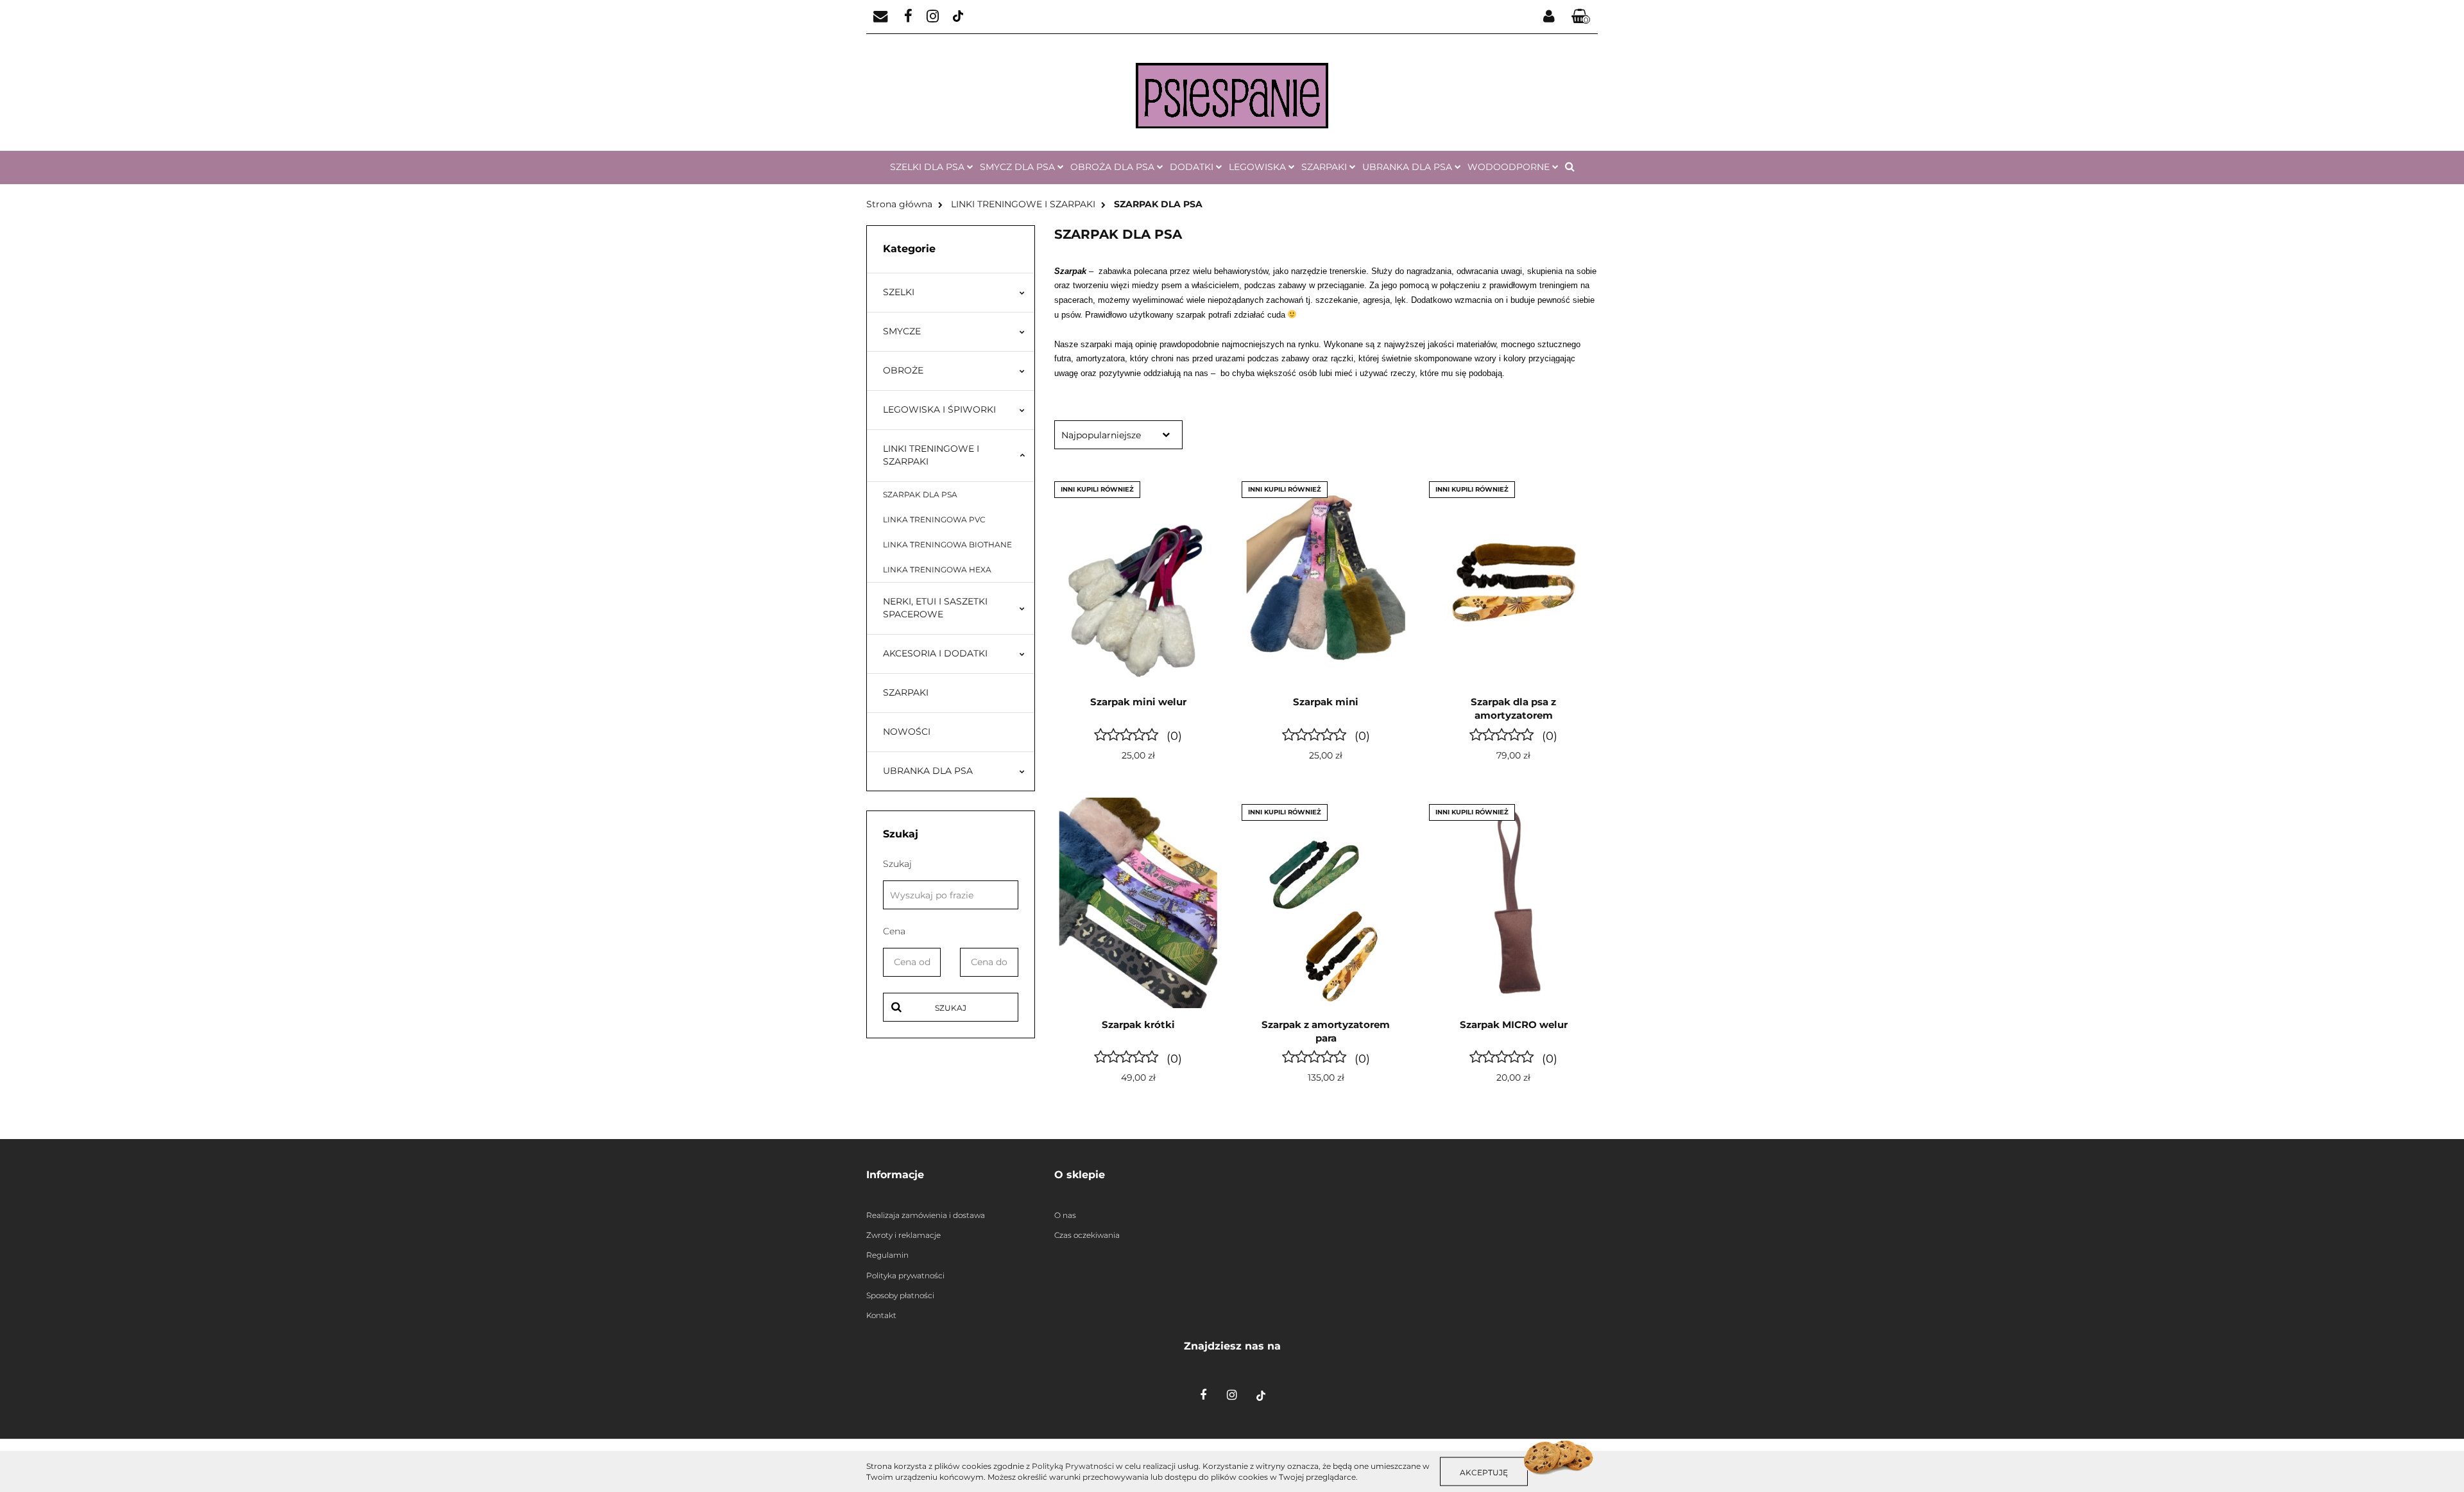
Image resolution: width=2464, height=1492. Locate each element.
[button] (1581, 17)
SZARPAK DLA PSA (920, 494)
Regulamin (887, 1255)
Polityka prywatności (905, 1275)
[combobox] (1118, 435)
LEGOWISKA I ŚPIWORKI (939, 409)
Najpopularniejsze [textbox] (1101, 435)
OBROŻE (903, 370)
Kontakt (881, 1315)
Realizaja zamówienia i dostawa (926, 1215)
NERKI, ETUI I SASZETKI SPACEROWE (935, 608)
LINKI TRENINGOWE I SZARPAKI (931, 455)
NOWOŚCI (907, 732)
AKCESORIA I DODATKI (935, 653)
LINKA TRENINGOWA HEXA (937, 570)
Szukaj (951, 1008)
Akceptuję (1484, 1472)
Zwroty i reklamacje (903, 1235)
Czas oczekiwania (1087, 1235)
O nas (1065, 1215)
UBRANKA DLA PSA (928, 771)
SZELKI (899, 292)
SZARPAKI (906, 692)
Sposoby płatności (900, 1295)
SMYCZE (902, 331)
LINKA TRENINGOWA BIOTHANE (947, 544)
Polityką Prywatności (1073, 1466)
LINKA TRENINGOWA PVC (934, 519)
